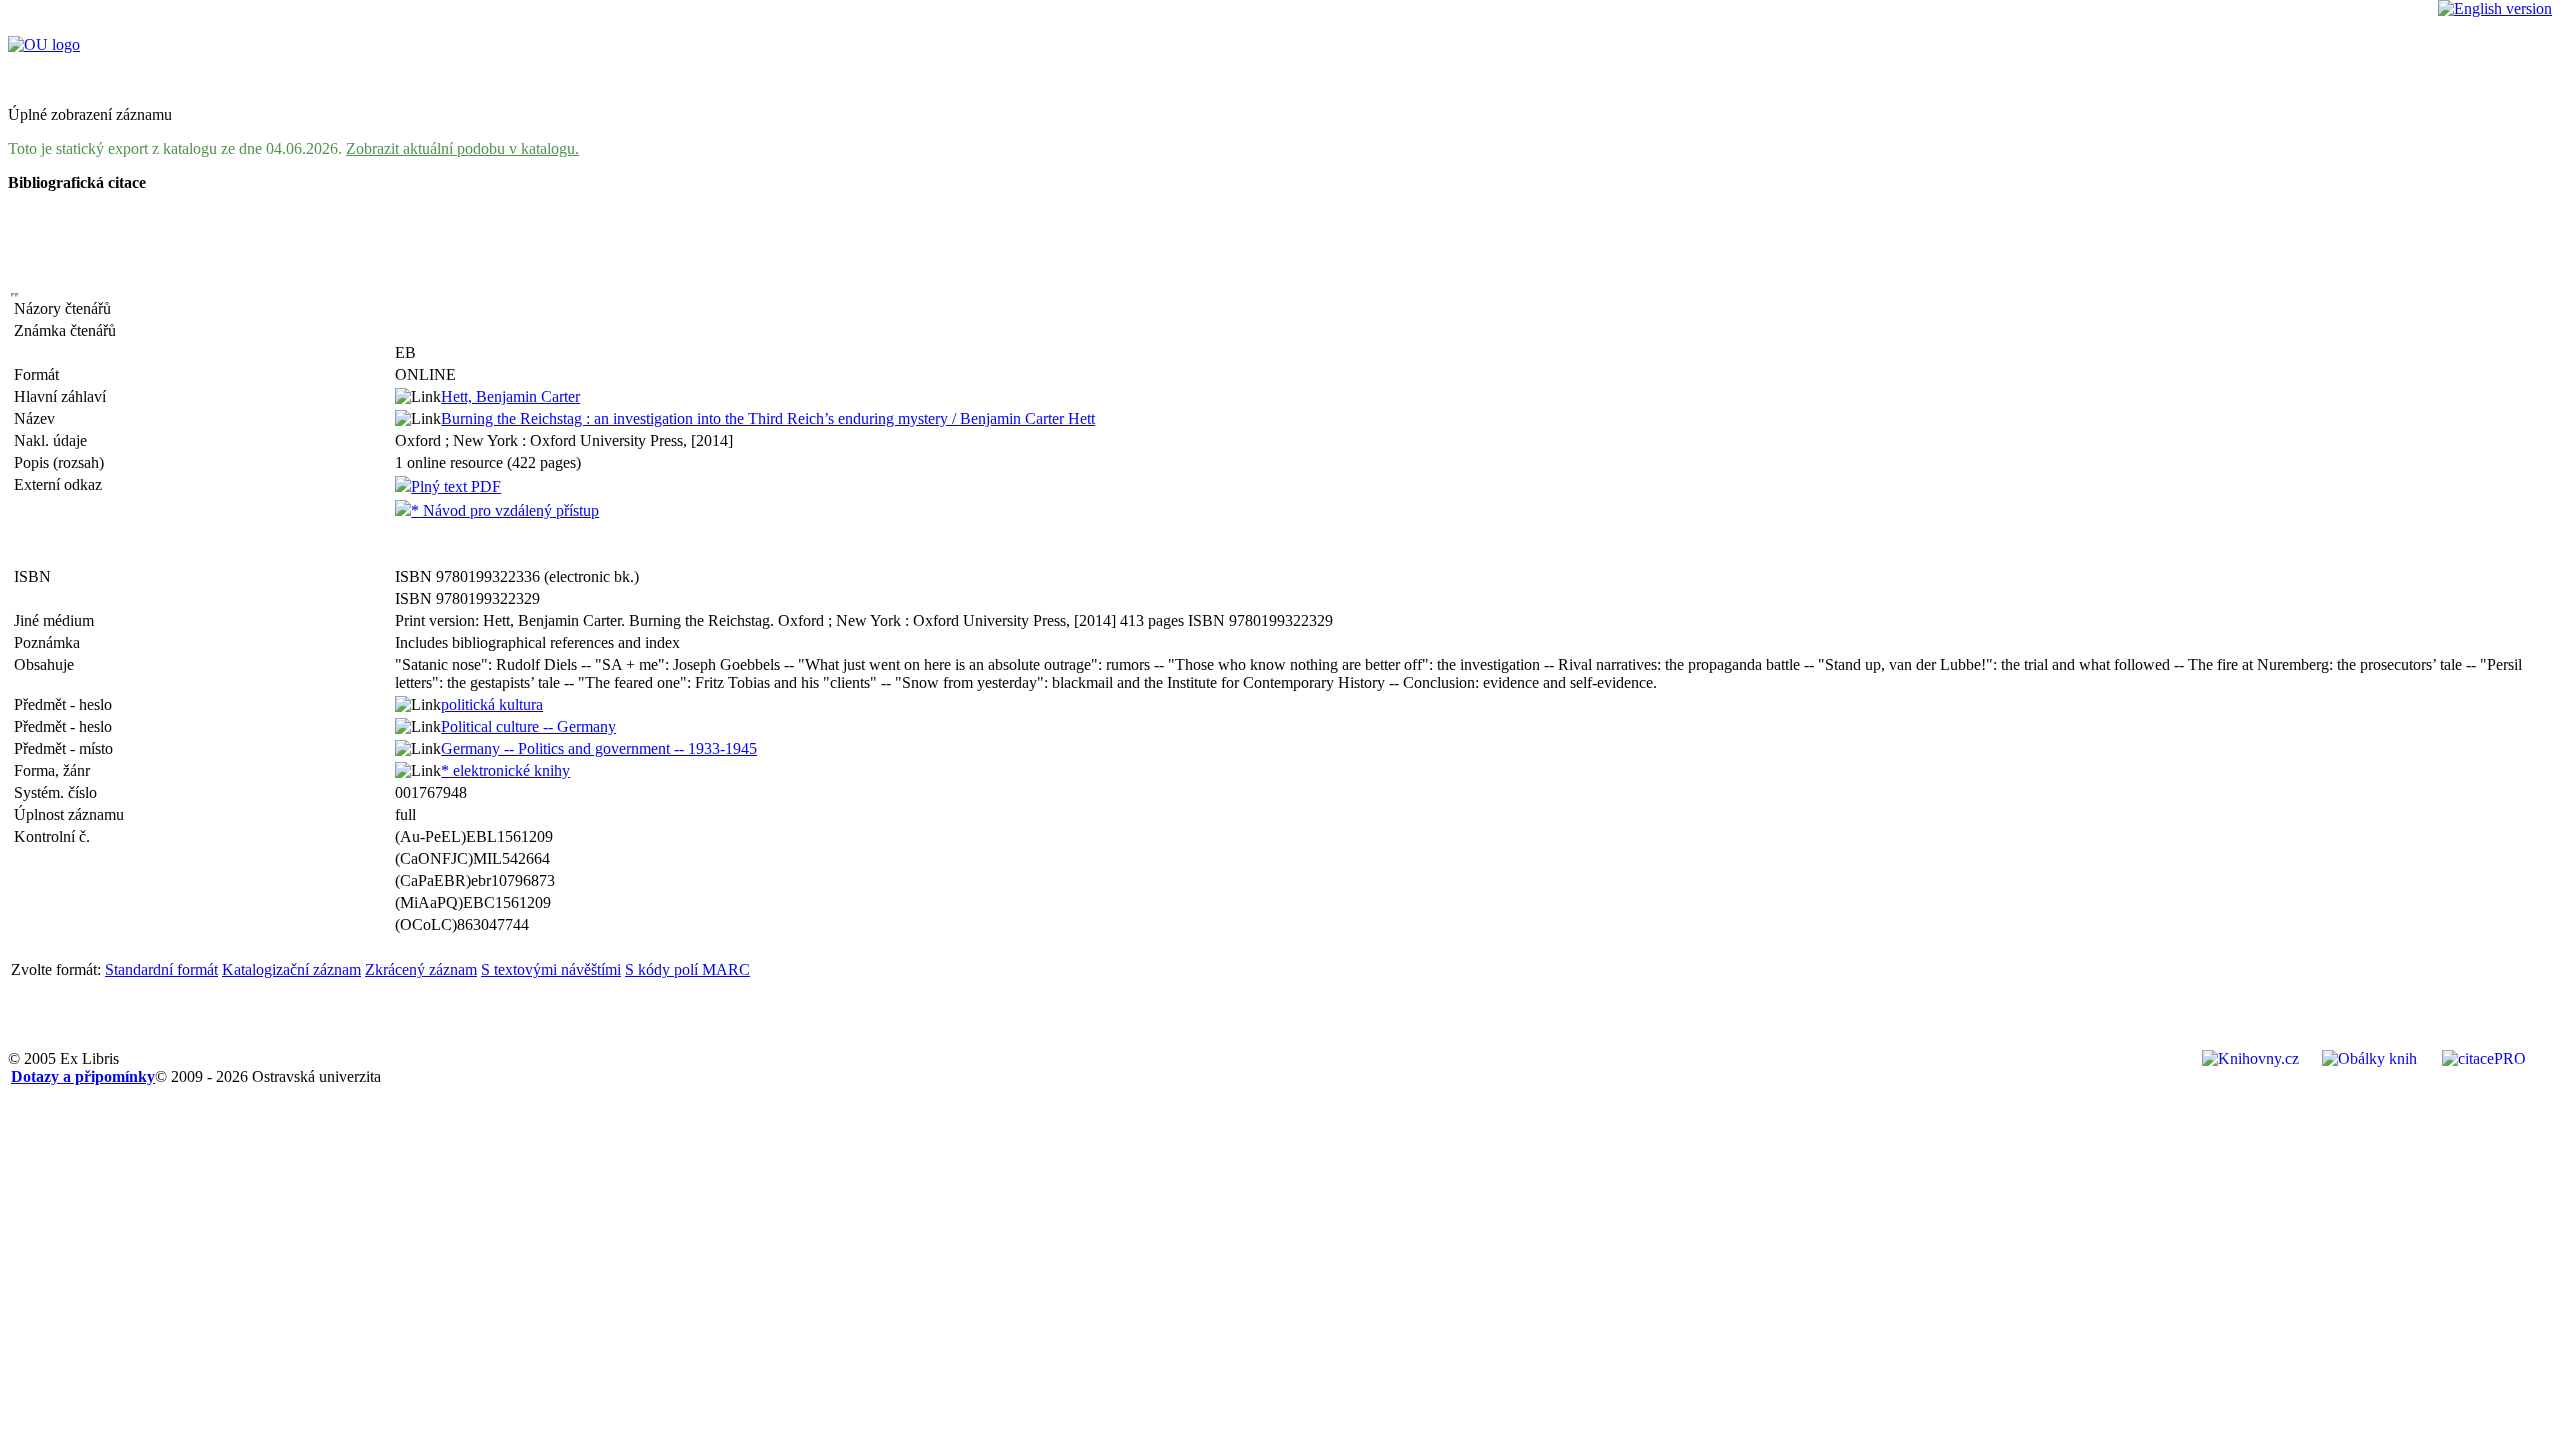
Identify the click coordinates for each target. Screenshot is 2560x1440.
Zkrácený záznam (421, 969)
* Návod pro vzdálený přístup (505, 510)
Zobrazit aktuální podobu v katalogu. (462, 148)
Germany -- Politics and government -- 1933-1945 (599, 748)
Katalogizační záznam (291, 969)
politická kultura (492, 704)
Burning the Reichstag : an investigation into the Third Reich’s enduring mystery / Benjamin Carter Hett (768, 418)
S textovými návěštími (551, 969)
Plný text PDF (456, 486)
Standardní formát (161, 969)
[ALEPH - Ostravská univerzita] (44, 44)
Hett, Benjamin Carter (510, 396)
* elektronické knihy (505, 770)
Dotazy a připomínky (83, 1076)
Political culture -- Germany (528, 726)
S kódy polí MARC (687, 969)
